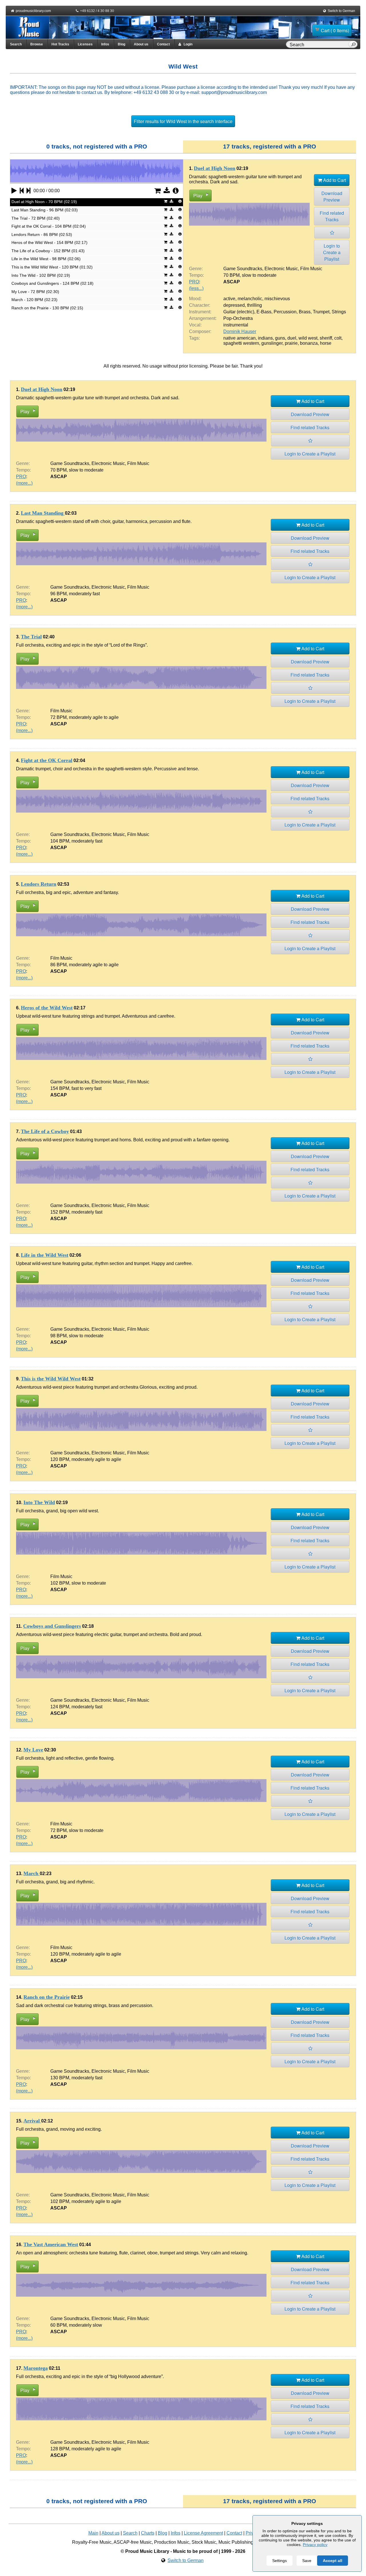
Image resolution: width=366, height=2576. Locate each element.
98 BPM (58, 1336)
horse (326, 343)
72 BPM (58, 717)
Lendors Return (39, 884)
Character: (200, 305)
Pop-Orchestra (238, 318)
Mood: (195, 299)
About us (141, 44)
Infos (105, 44)
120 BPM (60, 1459)
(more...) (24, 483)
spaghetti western (241, 343)
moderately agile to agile (94, 717)
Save (307, 2561)
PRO (194, 282)
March (32, 1873)
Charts (148, 2533)
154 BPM (60, 1088)
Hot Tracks (60, 44)
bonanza (309, 343)
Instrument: (200, 312)
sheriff (326, 338)
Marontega (36, 2368)
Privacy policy (315, 2545)
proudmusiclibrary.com (33, 11)
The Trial (31, 637)
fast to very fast (86, 1088)
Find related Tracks (332, 216)
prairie (291, 343)
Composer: (200, 331)
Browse (37, 44)
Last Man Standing (43, 513)
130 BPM (60, 2078)
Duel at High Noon (215, 168)
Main (93, 2533)
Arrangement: (203, 318)
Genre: (196, 269)
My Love (33, 1750)
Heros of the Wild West (47, 1008)
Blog (122, 44)
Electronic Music (281, 269)
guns (280, 338)
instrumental (236, 325)
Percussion (285, 312)
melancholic (250, 299)
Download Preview (332, 197)
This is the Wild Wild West (51, 1379)
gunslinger (272, 343)
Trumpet (321, 312)
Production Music (172, 2542)
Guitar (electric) (239, 312)
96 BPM (58, 594)
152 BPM (60, 1212)
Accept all (333, 2561)
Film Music (311, 269)
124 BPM (60, 1707)
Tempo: (196, 275)
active (229, 299)
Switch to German (341, 11)
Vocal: (195, 325)
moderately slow (85, 2325)
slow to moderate (259, 275)
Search (16, 44)
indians (265, 338)
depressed (234, 305)
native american (239, 338)
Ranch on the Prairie (47, 1997)
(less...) (196, 288)
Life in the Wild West (45, 1255)
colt (338, 338)
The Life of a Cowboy (45, 1131)
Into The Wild (39, 1502)
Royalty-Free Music (92, 2542)
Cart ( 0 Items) (335, 30)
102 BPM (60, 1583)
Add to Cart (334, 180)
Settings (280, 2561)
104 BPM (60, 841)
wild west (308, 338)
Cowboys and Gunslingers (52, 1626)
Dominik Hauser (240, 331)
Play (198, 196)
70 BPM (231, 275)
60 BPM (58, 2325)
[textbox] (318, 45)
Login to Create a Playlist (332, 252)
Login (187, 44)
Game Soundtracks (243, 269)
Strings (339, 312)
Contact (163, 44)
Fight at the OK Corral (47, 760)
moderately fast (84, 594)
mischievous (277, 299)
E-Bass (264, 312)
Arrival (32, 2121)
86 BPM (58, 965)
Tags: (194, 338)
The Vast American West (51, 2244)
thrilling (254, 305)
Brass (305, 312)
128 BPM (60, 2449)
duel (292, 338)
